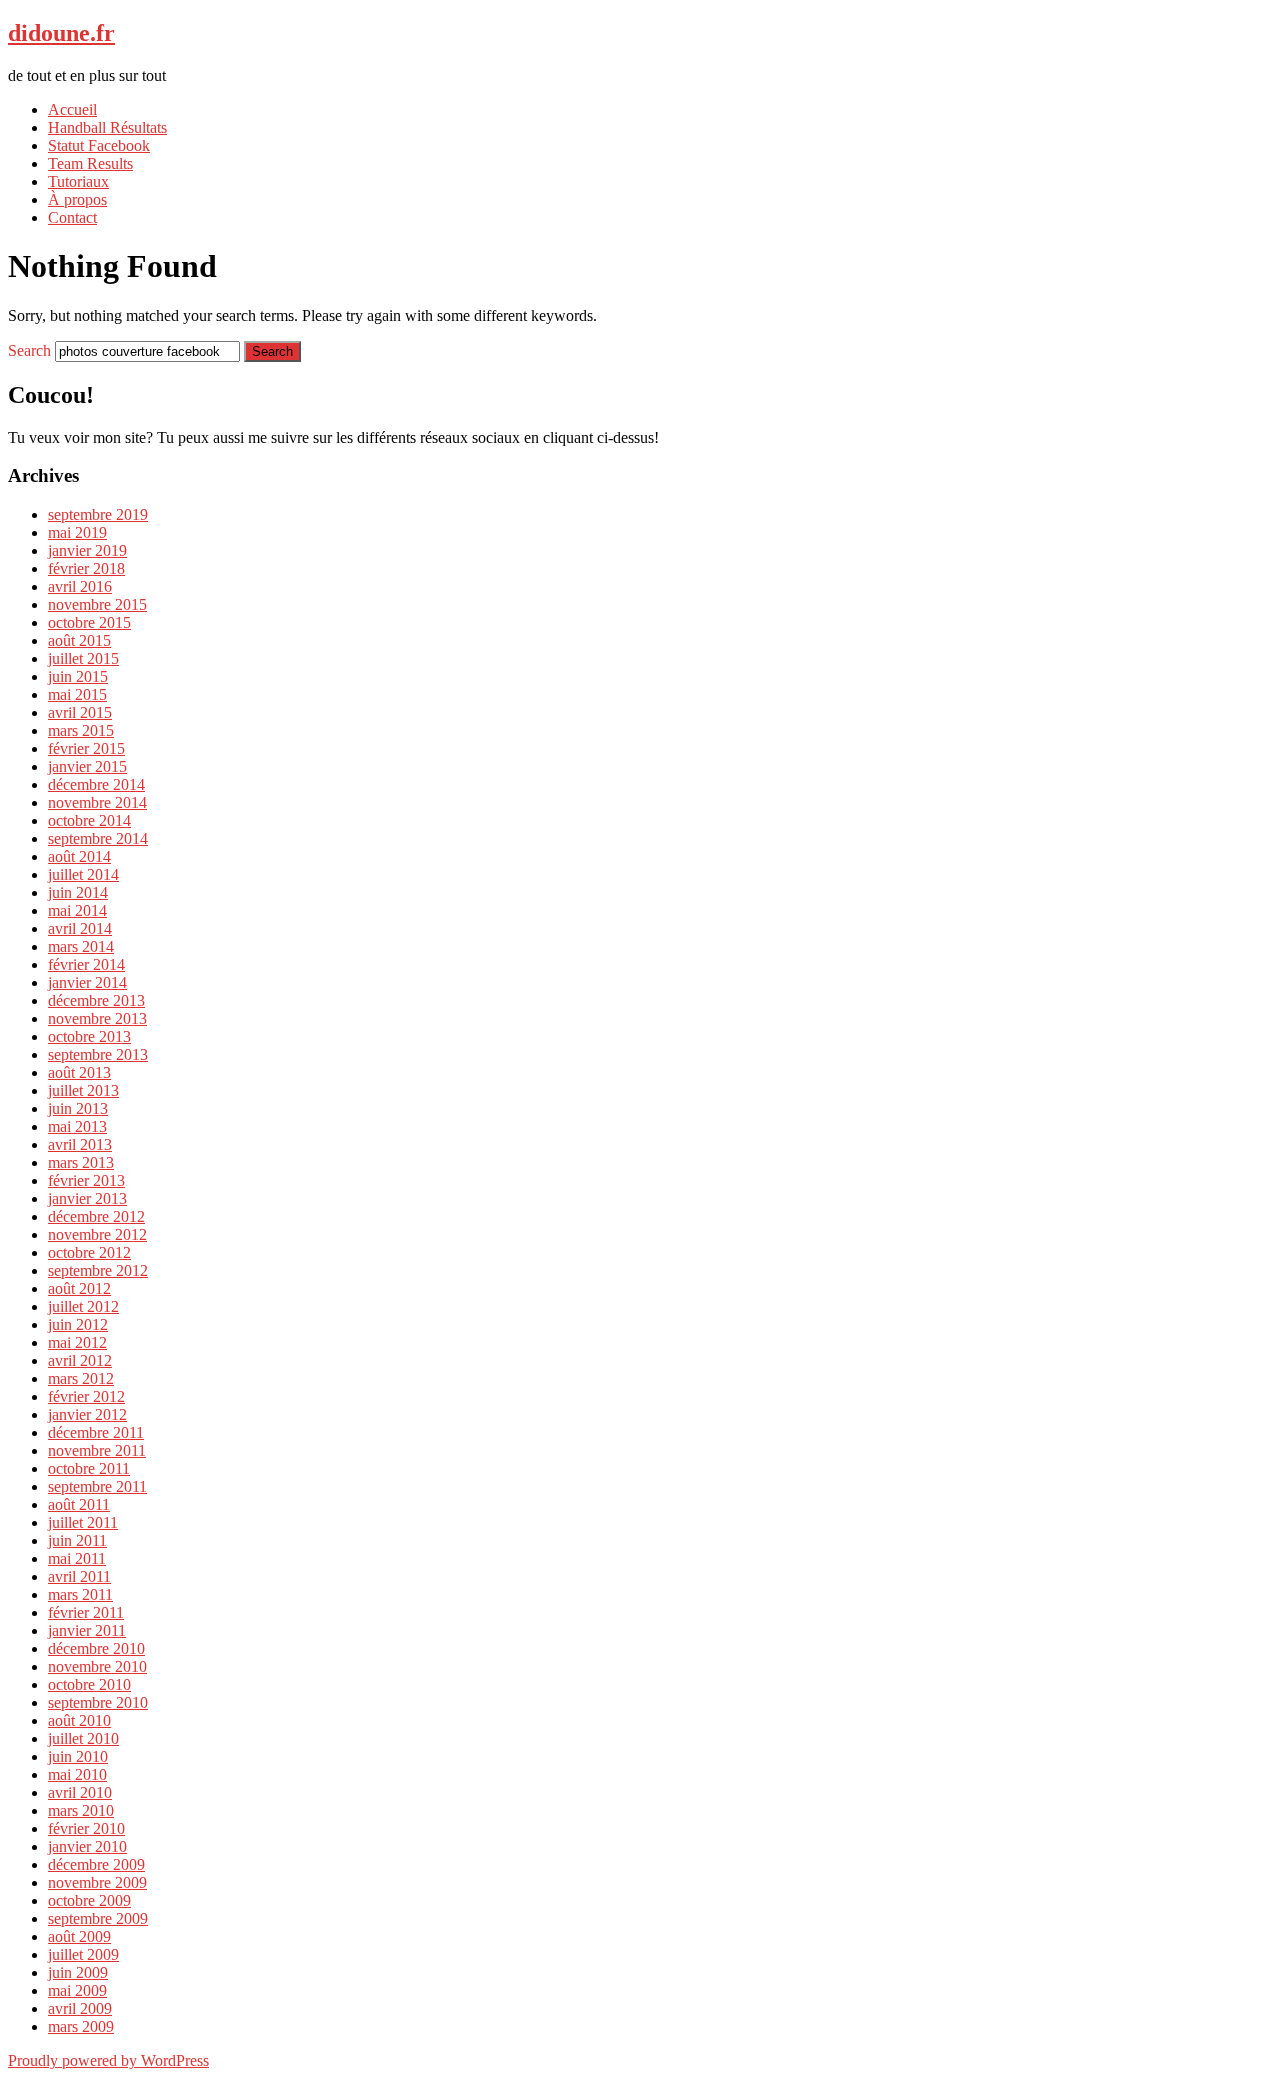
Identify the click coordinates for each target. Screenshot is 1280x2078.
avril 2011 (79, 1576)
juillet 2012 (83, 1306)
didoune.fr (61, 33)
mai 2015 (77, 694)
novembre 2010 (97, 1666)
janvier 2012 (87, 1414)
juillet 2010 (83, 1738)
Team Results (90, 163)
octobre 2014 (89, 820)
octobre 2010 (89, 1684)
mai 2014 (77, 910)
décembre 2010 (96, 1648)
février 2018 (86, 568)
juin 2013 (78, 1108)
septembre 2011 (97, 1486)
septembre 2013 (98, 1054)
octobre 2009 (89, 1900)
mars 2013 (81, 1162)
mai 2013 (77, 1126)
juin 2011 (77, 1540)
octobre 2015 (89, 622)
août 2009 (79, 1936)
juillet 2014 (83, 874)
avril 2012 (80, 1360)
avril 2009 (80, 2008)
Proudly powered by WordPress (108, 2060)
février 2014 (86, 964)
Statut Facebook (99, 145)
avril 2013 (80, 1144)
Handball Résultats (107, 127)
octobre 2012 (89, 1252)
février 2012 (86, 1396)
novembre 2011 (97, 1450)
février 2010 (86, 1828)
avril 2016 (80, 586)
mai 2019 (77, 532)
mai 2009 (77, 1990)
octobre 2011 (89, 1468)
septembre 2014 (98, 838)
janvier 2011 (87, 1630)
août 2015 (79, 640)
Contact (72, 217)
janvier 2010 (87, 1846)
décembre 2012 (96, 1216)
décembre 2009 (96, 1864)
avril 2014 (80, 928)
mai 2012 (77, 1342)
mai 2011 (77, 1558)
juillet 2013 (83, 1090)
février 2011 (86, 1612)
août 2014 (79, 856)
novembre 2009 (97, 1882)
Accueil (72, 109)
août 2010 (79, 1720)
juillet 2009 (83, 1954)
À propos (77, 199)
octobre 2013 (89, 1036)
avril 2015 (80, 712)
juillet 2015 (83, 658)
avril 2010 (80, 1792)
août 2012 (79, 1288)
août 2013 (79, 1072)
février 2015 (86, 748)
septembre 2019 (98, 514)
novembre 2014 (97, 802)
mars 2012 (81, 1378)
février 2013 (86, 1180)
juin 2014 (78, 892)
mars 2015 (81, 730)
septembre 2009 (98, 1918)
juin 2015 (78, 676)
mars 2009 (81, 2026)
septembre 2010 (98, 1702)
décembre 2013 (96, 1000)
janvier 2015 (87, 766)
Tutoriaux (78, 181)
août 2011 (79, 1504)
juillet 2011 (83, 1522)
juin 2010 (78, 1756)
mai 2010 (77, 1774)
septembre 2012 (98, 1270)
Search (29, 350)
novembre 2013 (97, 1018)
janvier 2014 (87, 982)
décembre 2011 (96, 1432)
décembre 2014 (96, 784)
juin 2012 (78, 1324)
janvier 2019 (87, 550)
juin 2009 (78, 1972)
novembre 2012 (97, 1234)
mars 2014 (81, 946)
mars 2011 (80, 1594)
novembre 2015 (97, 604)
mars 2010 (81, 1810)
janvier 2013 (87, 1198)
